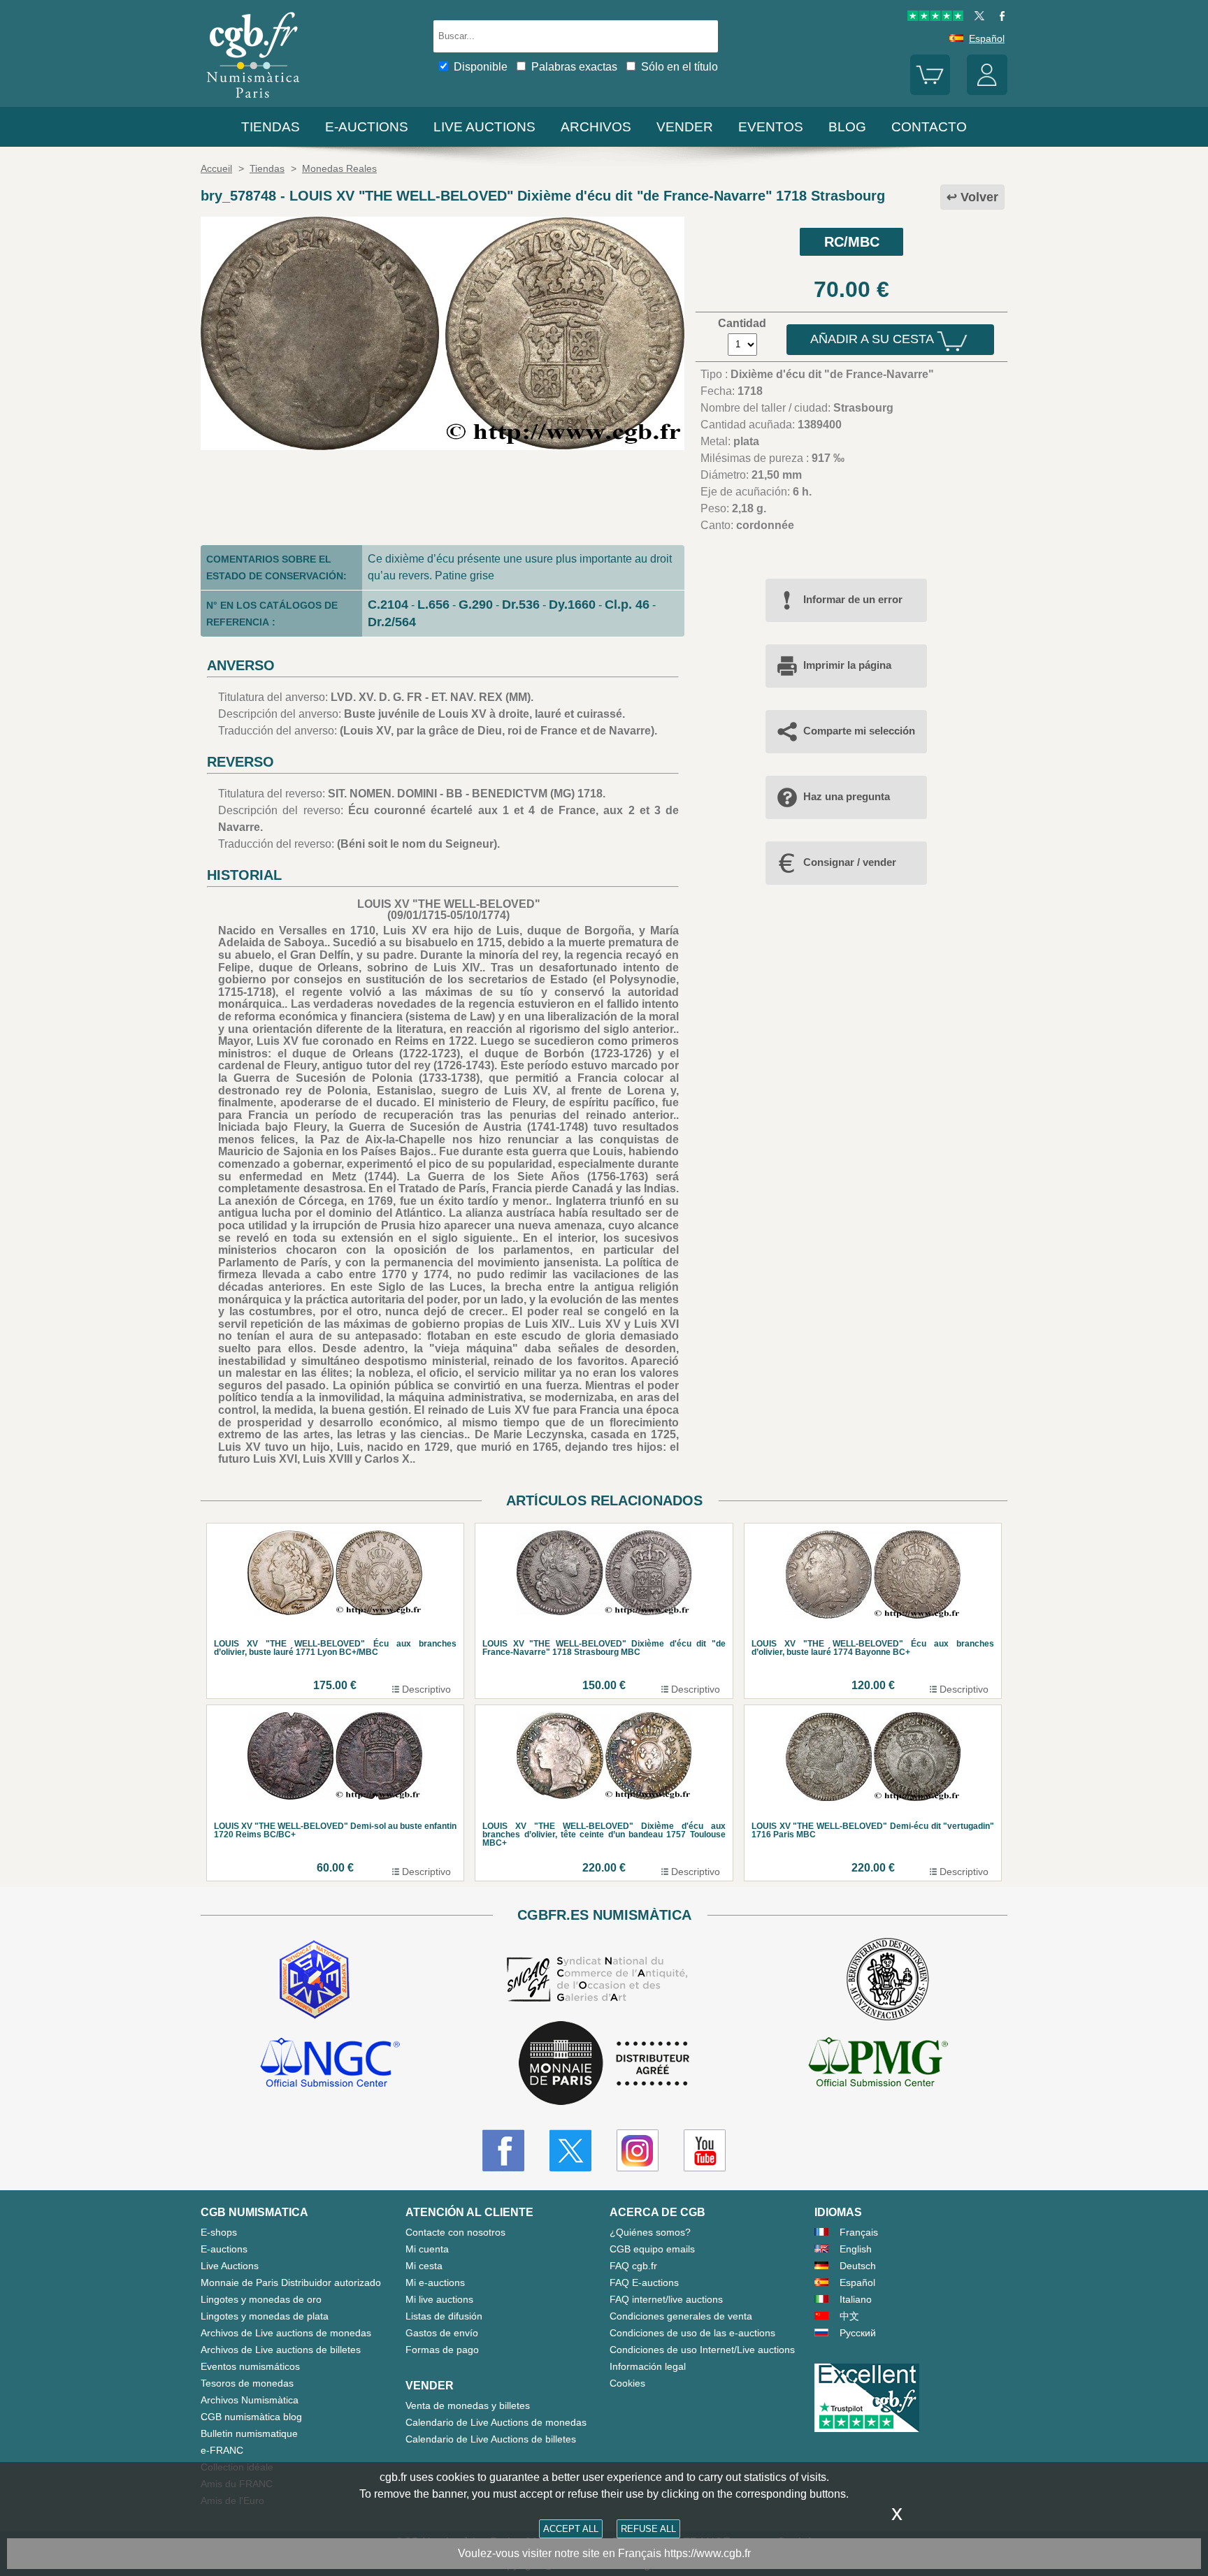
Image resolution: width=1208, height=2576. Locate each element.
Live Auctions (230, 2266)
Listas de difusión (444, 2316)
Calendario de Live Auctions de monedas (496, 2422)
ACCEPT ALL (571, 2529)
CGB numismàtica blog (251, 2417)
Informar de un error (853, 599)
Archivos (596, 127)
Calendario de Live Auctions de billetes (491, 2439)
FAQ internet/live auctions (666, 2299)
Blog (847, 127)
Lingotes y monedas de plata (265, 2316)
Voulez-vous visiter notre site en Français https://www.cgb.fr (604, 2553)
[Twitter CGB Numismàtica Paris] (570, 2150)
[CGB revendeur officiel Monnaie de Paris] (604, 2064)
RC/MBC (852, 242)
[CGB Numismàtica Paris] (253, 101)
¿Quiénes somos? (650, 2232)
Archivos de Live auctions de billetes (281, 2350)
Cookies (627, 2383)
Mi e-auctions (435, 2282)
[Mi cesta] (930, 92)
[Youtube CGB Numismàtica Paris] (705, 2150)
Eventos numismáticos (250, 2366)
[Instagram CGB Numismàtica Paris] (638, 2150)
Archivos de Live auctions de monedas (286, 2333)
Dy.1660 (572, 605)
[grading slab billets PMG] (878, 2064)
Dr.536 (521, 605)
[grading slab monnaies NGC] (330, 2064)
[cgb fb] (999, 17)
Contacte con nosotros (455, 2232)
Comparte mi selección (859, 731)
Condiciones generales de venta (681, 2316)
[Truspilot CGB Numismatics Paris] (935, 17)
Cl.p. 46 (627, 605)
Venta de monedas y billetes (468, 2405)
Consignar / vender (850, 862)
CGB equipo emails (652, 2249)
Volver (979, 197)
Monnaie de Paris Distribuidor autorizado (291, 2282)
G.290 (476, 605)
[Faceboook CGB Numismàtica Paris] (503, 2150)
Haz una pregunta (847, 796)
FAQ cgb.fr (633, 2266)
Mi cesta (424, 2266)
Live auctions (484, 127)
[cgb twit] (977, 17)
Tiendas (271, 127)
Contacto (929, 127)
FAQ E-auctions (644, 2282)
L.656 (433, 605)
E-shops (219, 2232)
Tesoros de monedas (247, 2383)
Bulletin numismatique (249, 2433)
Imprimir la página (847, 665)
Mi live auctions (439, 2299)
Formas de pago (442, 2350)
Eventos (771, 127)
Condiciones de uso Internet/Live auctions (702, 2350)
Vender (685, 127)
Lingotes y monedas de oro (261, 2299)
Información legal (648, 2366)
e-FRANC (222, 2450)
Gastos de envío (442, 2333)
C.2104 (388, 605)
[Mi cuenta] (987, 92)
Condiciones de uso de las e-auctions (692, 2333)
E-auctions (367, 127)
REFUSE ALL (648, 2529)
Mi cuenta (427, 2249)
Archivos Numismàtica (250, 2400)
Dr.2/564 (392, 622)
